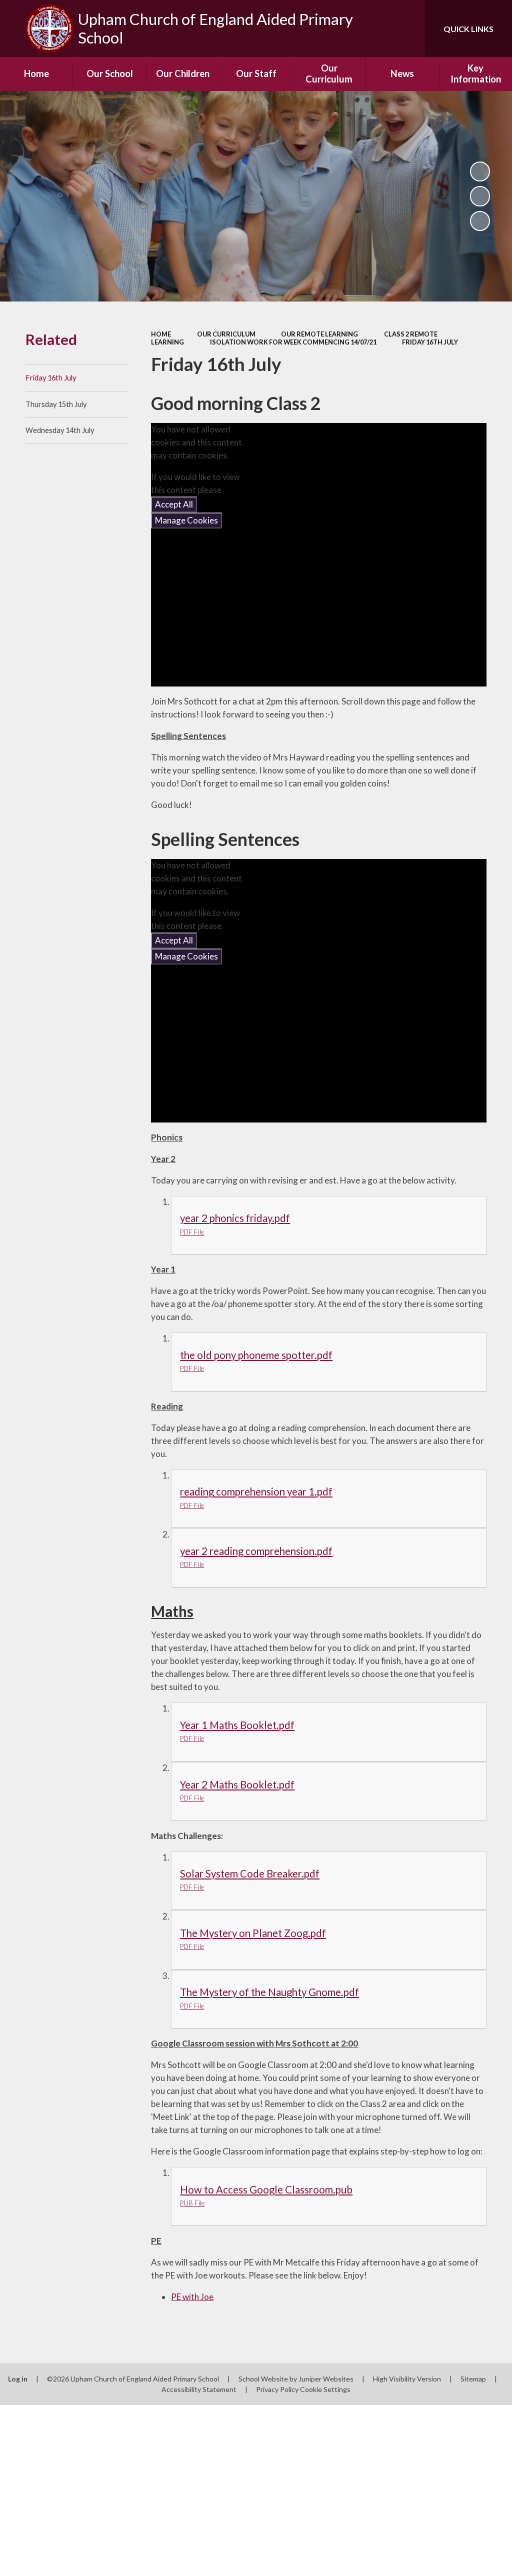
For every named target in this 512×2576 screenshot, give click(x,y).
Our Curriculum (226, 334)
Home (161, 334)
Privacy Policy (277, 2389)
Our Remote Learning (319, 334)
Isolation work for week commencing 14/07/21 (293, 342)
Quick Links (468, 29)
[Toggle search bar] (409, 28)
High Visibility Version (407, 2379)
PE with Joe (192, 2297)
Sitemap (473, 2379)
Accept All (174, 504)
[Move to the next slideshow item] (480, 221)
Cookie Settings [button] (325, 2389)
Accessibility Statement (199, 2389)
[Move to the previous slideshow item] (480, 196)
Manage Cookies (186, 520)
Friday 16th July (430, 342)
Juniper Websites (326, 2379)
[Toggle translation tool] (377, 28)
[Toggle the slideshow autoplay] (480, 171)
